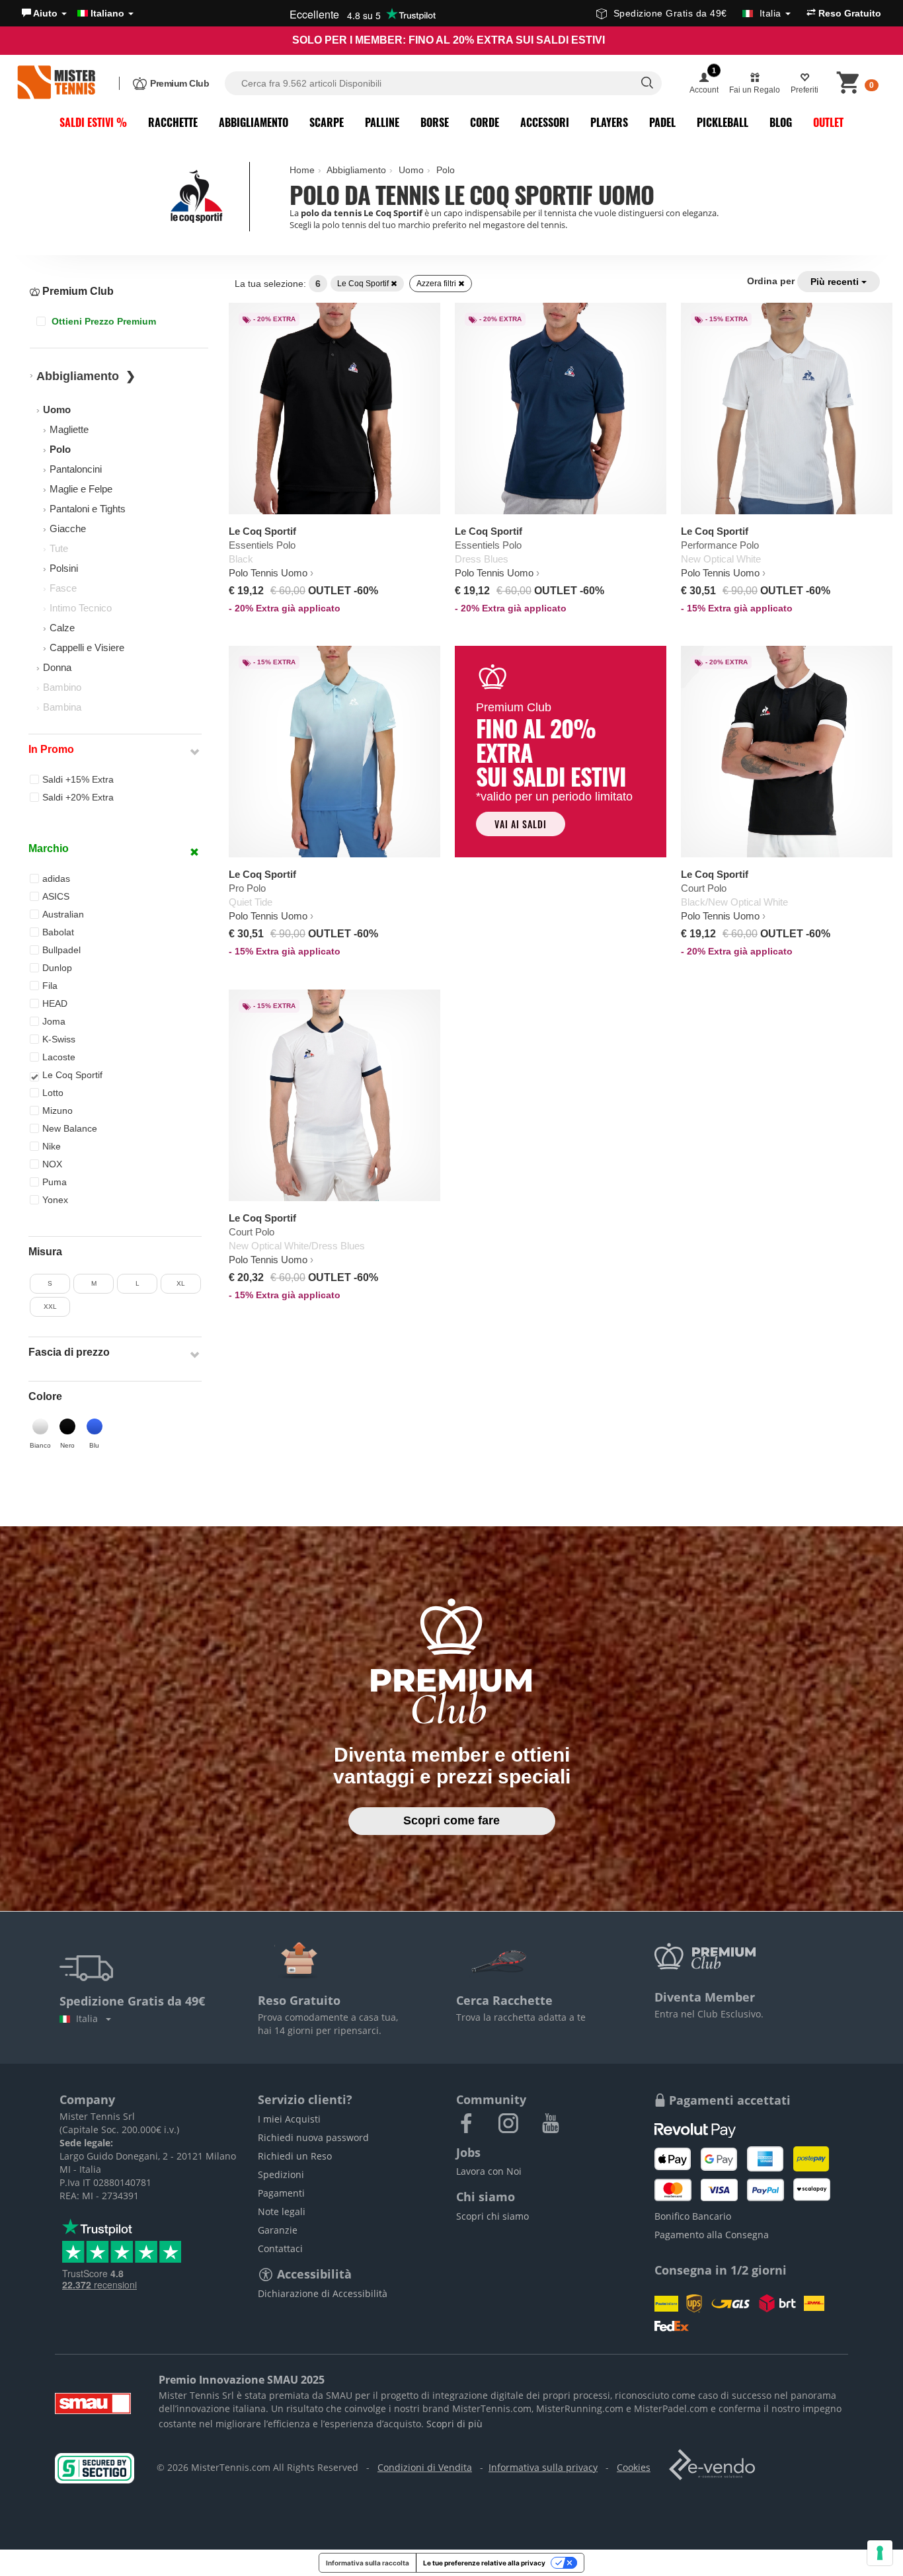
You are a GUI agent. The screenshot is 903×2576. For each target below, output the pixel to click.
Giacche (68, 528)
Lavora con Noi (489, 2171)
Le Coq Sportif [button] (72, 1075)
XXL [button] (50, 1307)
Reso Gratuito (848, 13)
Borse (435, 122)
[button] (44, 13)
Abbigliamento (254, 122)
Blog (781, 122)
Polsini (64, 568)
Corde (485, 122)
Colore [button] (45, 1396)
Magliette (69, 429)
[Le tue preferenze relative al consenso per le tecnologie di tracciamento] (880, 2553)
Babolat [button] (58, 932)
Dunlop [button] (57, 968)
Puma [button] (55, 1182)
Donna (57, 667)
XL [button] (181, 1283)
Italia (90, 2018)
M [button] (94, 1283)
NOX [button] (52, 1164)
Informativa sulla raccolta (368, 2563)
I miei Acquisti (289, 2119)
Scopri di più (454, 2424)
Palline (382, 122)
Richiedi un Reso (295, 2156)
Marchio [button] (49, 848)
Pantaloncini (76, 469)
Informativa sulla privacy (543, 2467)
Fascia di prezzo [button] (69, 1352)
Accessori (545, 122)
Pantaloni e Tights (88, 509)
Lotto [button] (53, 1093)
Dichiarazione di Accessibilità (323, 2293)
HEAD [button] (55, 1003)
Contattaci (280, 2248)
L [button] (137, 1283)
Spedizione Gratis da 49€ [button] (697, 13)
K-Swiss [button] (59, 1039)
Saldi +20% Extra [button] (78, 797)
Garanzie (278, 2230)
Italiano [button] (107, 13)
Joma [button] (54, 1021)
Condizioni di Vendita (425, 2467)
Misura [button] (45, 1252)
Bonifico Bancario (693, 2216)
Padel (662, 122)
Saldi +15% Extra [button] (78, 779)
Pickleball (723, 122)
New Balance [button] (70, 1128)
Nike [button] (52, 1146)
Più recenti (836, 282)
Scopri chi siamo (492, 2216)
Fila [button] (50, 986)
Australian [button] (63, 914)
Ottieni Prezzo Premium (102, 321)
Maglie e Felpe (81, 489)
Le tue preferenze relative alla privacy (484, 2563)
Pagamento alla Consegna (712, 2235)
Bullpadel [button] (61, 950)
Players (609, 122)
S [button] (50, 1283)
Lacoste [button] (59, 1057)
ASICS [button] (56, 896)
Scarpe (327, 122)
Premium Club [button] (77, 291)
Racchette (173, 122)
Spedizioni (281, 2174)
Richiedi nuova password (313, 2137)
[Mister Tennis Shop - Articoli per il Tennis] (56, 83)
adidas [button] (56, 878)
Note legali (282, 2211)
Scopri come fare (451, 1820)
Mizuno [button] (58, 1111)
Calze (62, 628)
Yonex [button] (55, 1200)
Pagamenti (281, 2193)
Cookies (634, 2467)
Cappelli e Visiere (87, 647)
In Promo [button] (51, 749)
